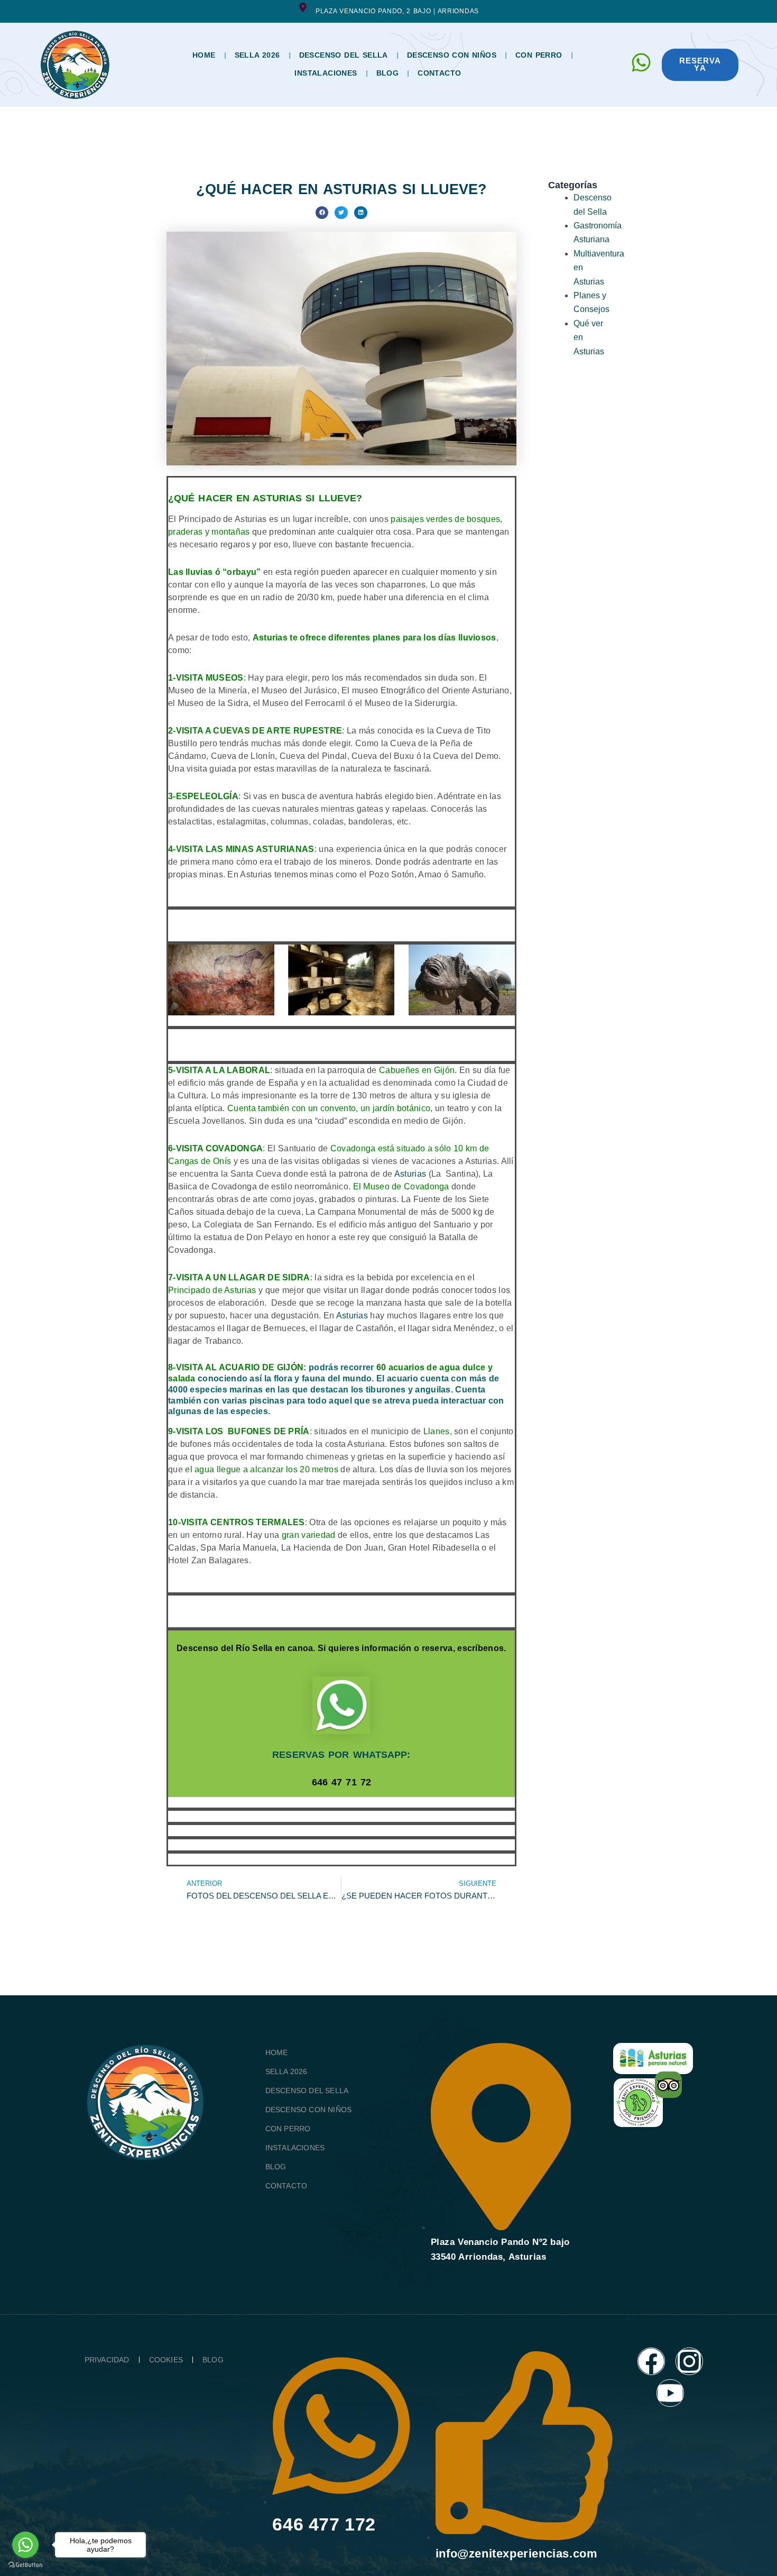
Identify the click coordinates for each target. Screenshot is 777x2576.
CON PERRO (539, 55)
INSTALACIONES (326, 73)
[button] (322, 213)
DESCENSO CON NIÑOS (452, 55)
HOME (204, 55)
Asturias (410, 1174)
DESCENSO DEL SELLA (344, 55)
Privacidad (107, 2360)
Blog (213, 2360)
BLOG (388, 73)
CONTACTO (439, 73)
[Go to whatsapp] (25, 2545)
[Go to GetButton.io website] (25, 2565)
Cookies (166, 2360)
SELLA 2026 (257, 55)
